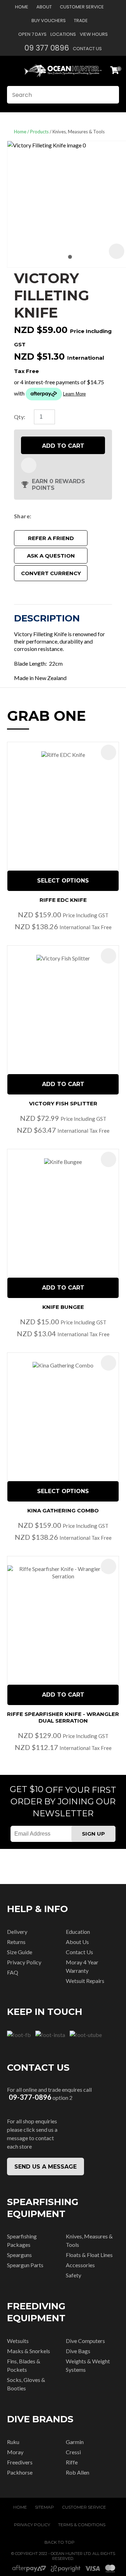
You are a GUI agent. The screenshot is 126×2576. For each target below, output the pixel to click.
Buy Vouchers (49, 21)
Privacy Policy (24, 1962)
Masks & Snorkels (29, 2351)
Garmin (75, 2442)
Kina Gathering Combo (63, 1510)
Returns (16, 1942)
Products (39, 132)
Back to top (59, 2542)
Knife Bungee (63, 1307)
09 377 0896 (47, 48)
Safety (73, 2275)
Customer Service (82, 7)
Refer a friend (51, 538)
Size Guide (20, 1952)
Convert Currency (51, 573)
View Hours (94, 34)
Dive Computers (85, 2341)
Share (22, 516)
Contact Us (87, 49)
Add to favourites (108, 752)
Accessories (80, 2265)
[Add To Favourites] (29, 465)
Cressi (73, 2452)
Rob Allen (78, 2472)
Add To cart (63, 1084)
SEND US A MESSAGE (45, 2167)
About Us (77, 1942)
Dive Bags (78, 2351)
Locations (63, 34)
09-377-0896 (30, 2097)
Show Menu (11, 71)
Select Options (63, 881)
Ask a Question (51, 556)
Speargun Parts (25, 2265)
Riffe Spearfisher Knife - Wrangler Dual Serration (63, 1717)
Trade (81, 21)
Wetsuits (18, 2341)
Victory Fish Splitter (63, 1103)
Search (111, 95)
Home (22, 7)
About (44, 7)
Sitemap (44, 2507)
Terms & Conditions (82, 2525)
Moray (15, 2452)
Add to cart (63, 446)
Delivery (17, 1932)
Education (78, 1932)
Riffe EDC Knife (63, 900)
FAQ (13, 1972)
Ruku (13, 2442)
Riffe (72, 2462)
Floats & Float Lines (89, 2255)
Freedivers (20, 2462)
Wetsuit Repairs (85, 1981)
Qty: (20, 417)
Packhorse (20, 2472)
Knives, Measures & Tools (79, 132)
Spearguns (19, 2255)
